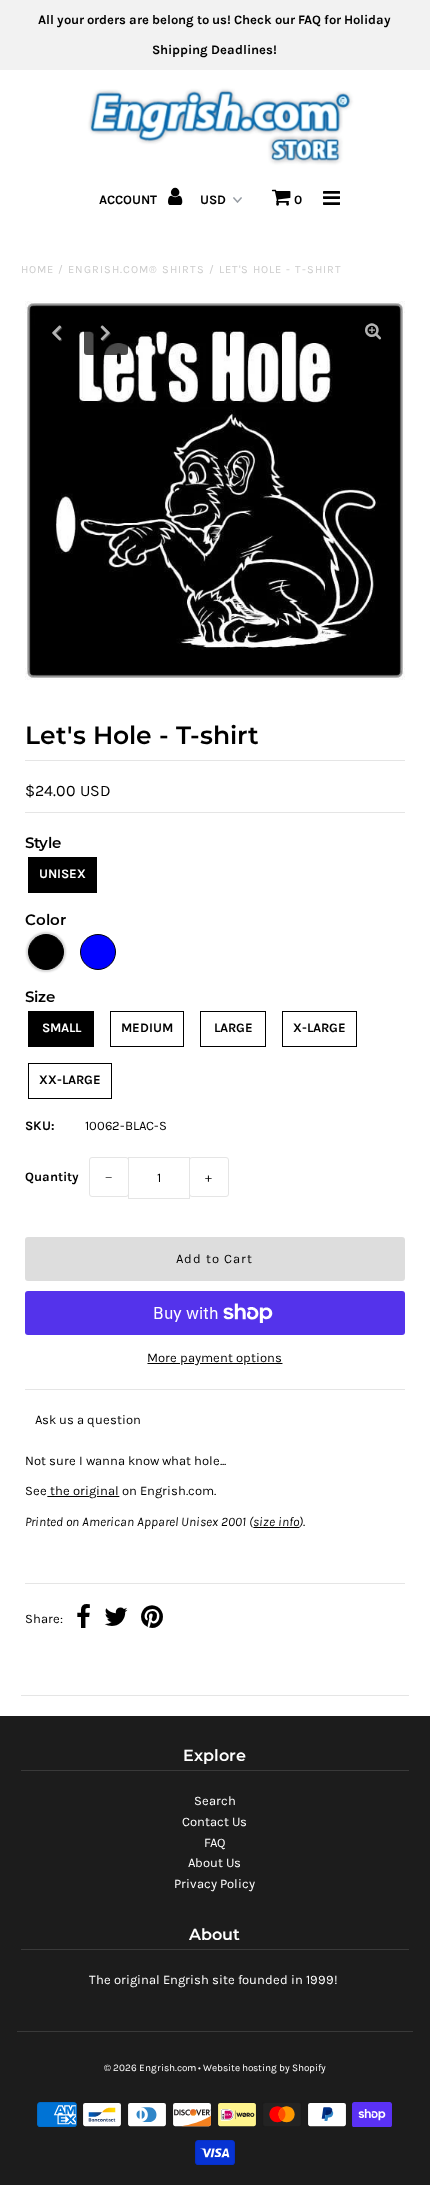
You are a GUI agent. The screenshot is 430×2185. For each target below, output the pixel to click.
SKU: (40, 1125)
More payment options (214, 1357)
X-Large (319, 1027)
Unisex (62, 873)
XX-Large (70, 1079)
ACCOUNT (129, 199)
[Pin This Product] (152, 1619)
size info (276, 1521)
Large (233, 1027)
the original (83, 1490)
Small (61, 1027)
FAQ (214, 1842)
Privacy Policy (214, 1883)
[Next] (106, 333)
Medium (147, 1027)
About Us (214, 1862)
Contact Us (214, 1821)
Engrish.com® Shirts (136, 269)
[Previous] (57, 333)
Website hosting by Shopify (264, 2068)
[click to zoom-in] (373, 333)
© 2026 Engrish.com (150, 2068)
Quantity (52, 1176)
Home (37, 269)
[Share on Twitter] (116, 1619)
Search (215, 1800)
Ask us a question (88, 1419)
